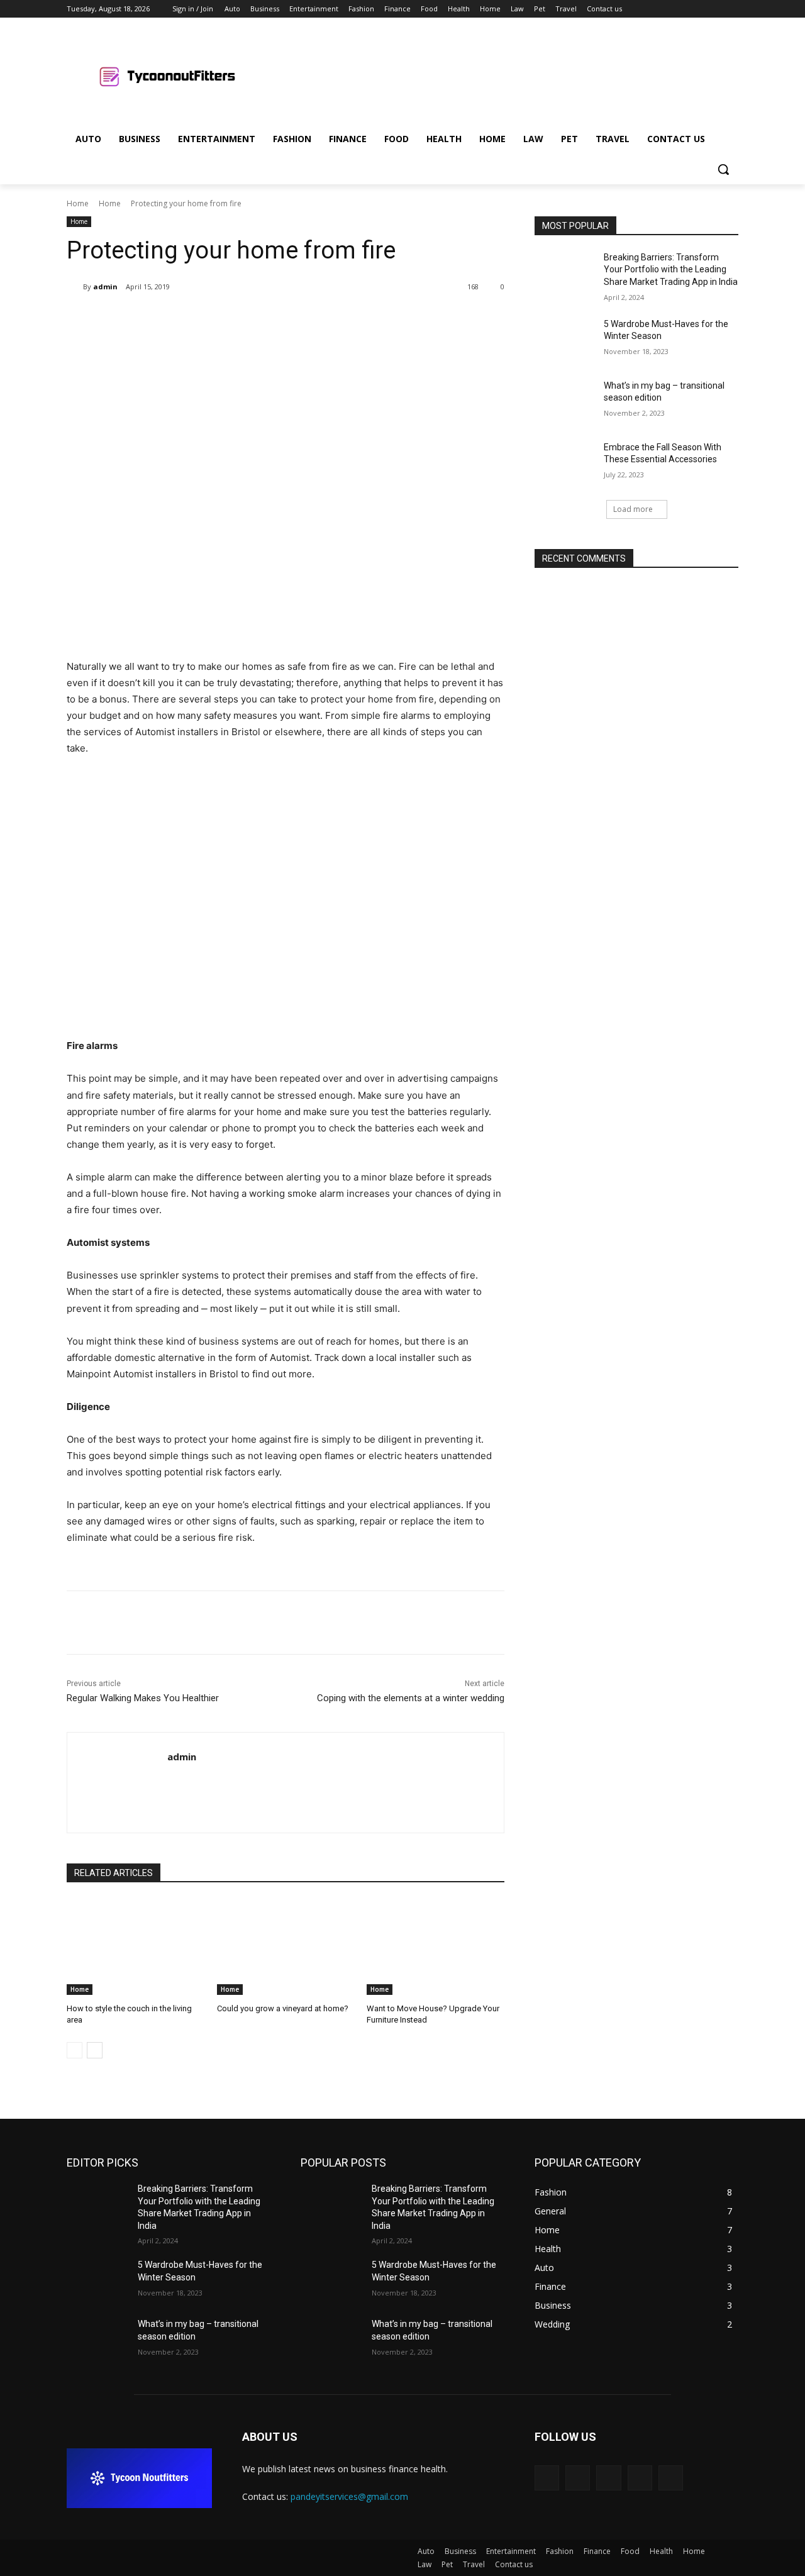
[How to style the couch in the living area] (136, 1947)
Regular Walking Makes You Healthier (143, 1698)
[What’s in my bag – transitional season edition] (565, 401)
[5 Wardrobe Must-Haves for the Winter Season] (565, 340)
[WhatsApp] (244, 319)
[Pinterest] (215, 319)
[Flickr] (608, 2478)
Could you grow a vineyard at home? (283, 2008)
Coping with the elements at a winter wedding (411, 1698)
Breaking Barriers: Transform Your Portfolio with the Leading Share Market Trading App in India (671, 269)
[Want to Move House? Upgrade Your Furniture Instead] (436, 1947)
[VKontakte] (671, 2478)
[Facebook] (661, 9)
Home (78, 203)
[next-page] (95, 2050)
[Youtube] (731, 9)
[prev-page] (75, 2050)
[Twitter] (697, 9)
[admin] (75, 287)
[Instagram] (679, 9)
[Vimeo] (713, 9)
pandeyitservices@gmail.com (349, 2496)
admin (105, 286)
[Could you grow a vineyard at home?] (286, 1947)
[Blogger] (547, 2478)
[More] (274, 319)
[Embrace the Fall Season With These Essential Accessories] (565, 463)
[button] (723, 169)
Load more (633, 509)
